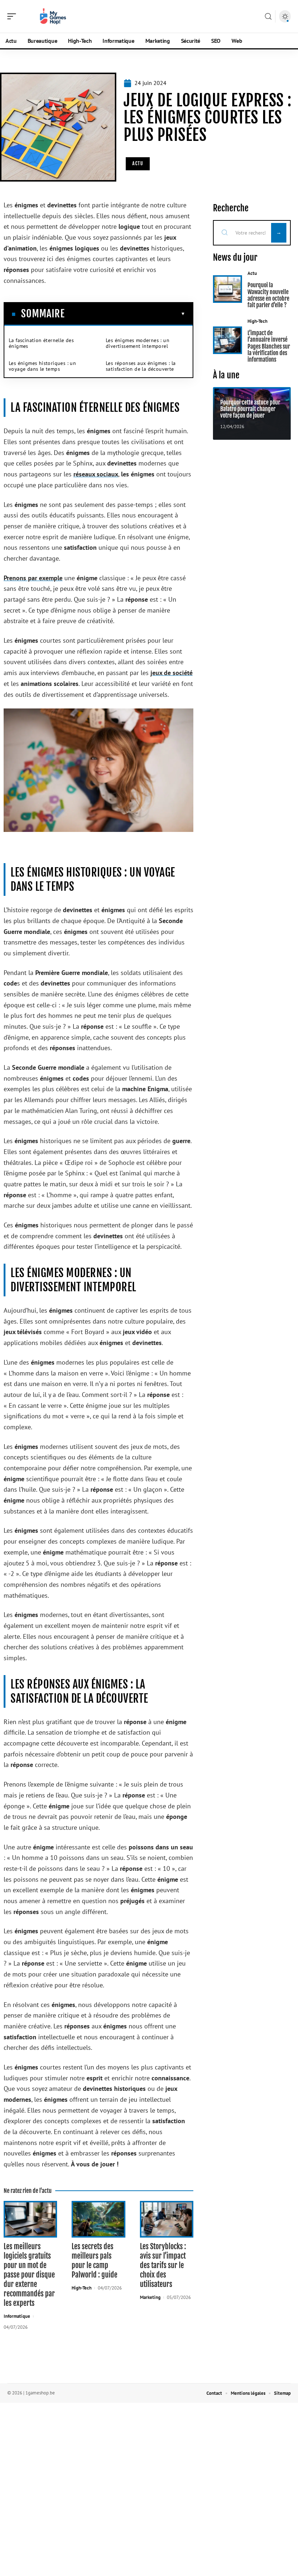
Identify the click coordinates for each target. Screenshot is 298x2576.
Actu (138, 163)
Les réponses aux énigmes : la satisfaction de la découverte (141, 366)
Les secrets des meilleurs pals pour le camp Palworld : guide (94, 2261)
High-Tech (82, 2288)
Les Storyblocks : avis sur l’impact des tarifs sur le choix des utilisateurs (163, 2265)
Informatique (17, 2316)
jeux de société (172, 673)
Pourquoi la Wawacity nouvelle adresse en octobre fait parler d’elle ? (268, 295)
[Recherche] (268, 17)
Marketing (150, 2297)
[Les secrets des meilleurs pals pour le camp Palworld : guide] (98, 2219)
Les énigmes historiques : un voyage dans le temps (42, 366)
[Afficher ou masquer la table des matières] (125, 314)
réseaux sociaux (96, 474)
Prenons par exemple (33, 578)
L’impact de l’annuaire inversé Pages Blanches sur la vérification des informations (269, 346)
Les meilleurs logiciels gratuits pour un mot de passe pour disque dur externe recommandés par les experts (29, 2275)
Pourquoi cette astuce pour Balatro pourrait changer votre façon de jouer (250, 409)
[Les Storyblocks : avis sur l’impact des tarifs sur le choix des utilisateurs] (167, 2219)
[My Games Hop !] (52, 16)
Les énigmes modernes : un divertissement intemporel (138, 343)
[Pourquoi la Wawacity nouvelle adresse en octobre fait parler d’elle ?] (227, 289)
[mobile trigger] (13, 16)
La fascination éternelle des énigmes (41, 343)
